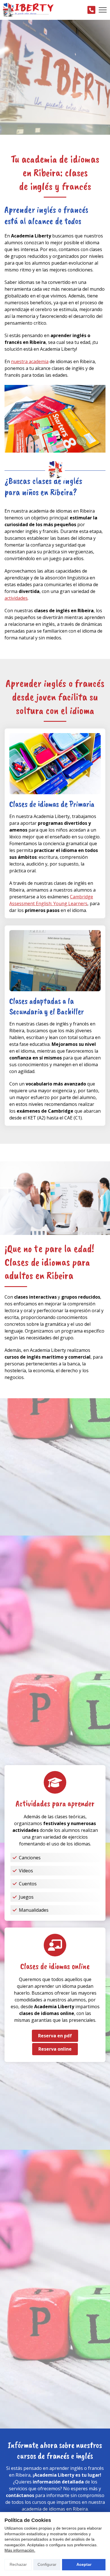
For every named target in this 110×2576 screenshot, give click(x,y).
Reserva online (55, 2049)
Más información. (20, 2550)
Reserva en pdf (55, 2036)
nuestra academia (30, 361)
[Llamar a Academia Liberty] (91, 10)
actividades (16, 598)
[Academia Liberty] (28, 10)
